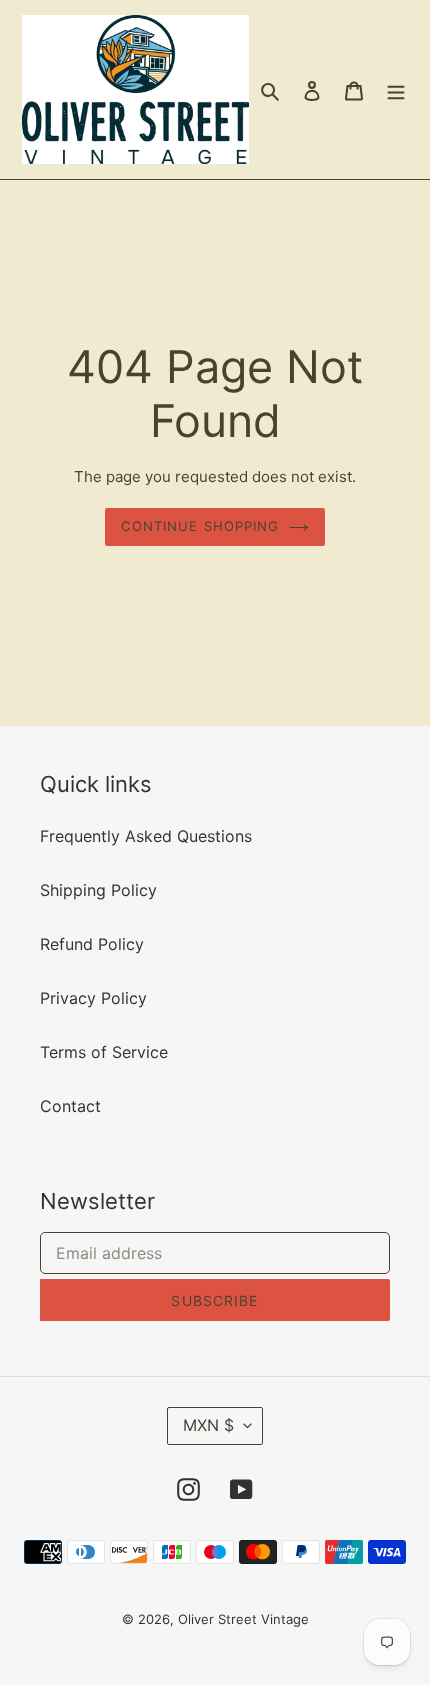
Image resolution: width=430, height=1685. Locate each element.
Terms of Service (104, 1052)
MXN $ (208, 1425)
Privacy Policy (93, 998)
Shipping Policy (98, 890)
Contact (70, 1106)
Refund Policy (92, 944)
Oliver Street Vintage (243, 1619)
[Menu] (396, 90)
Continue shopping (200, 526)
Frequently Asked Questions (146, 836)
